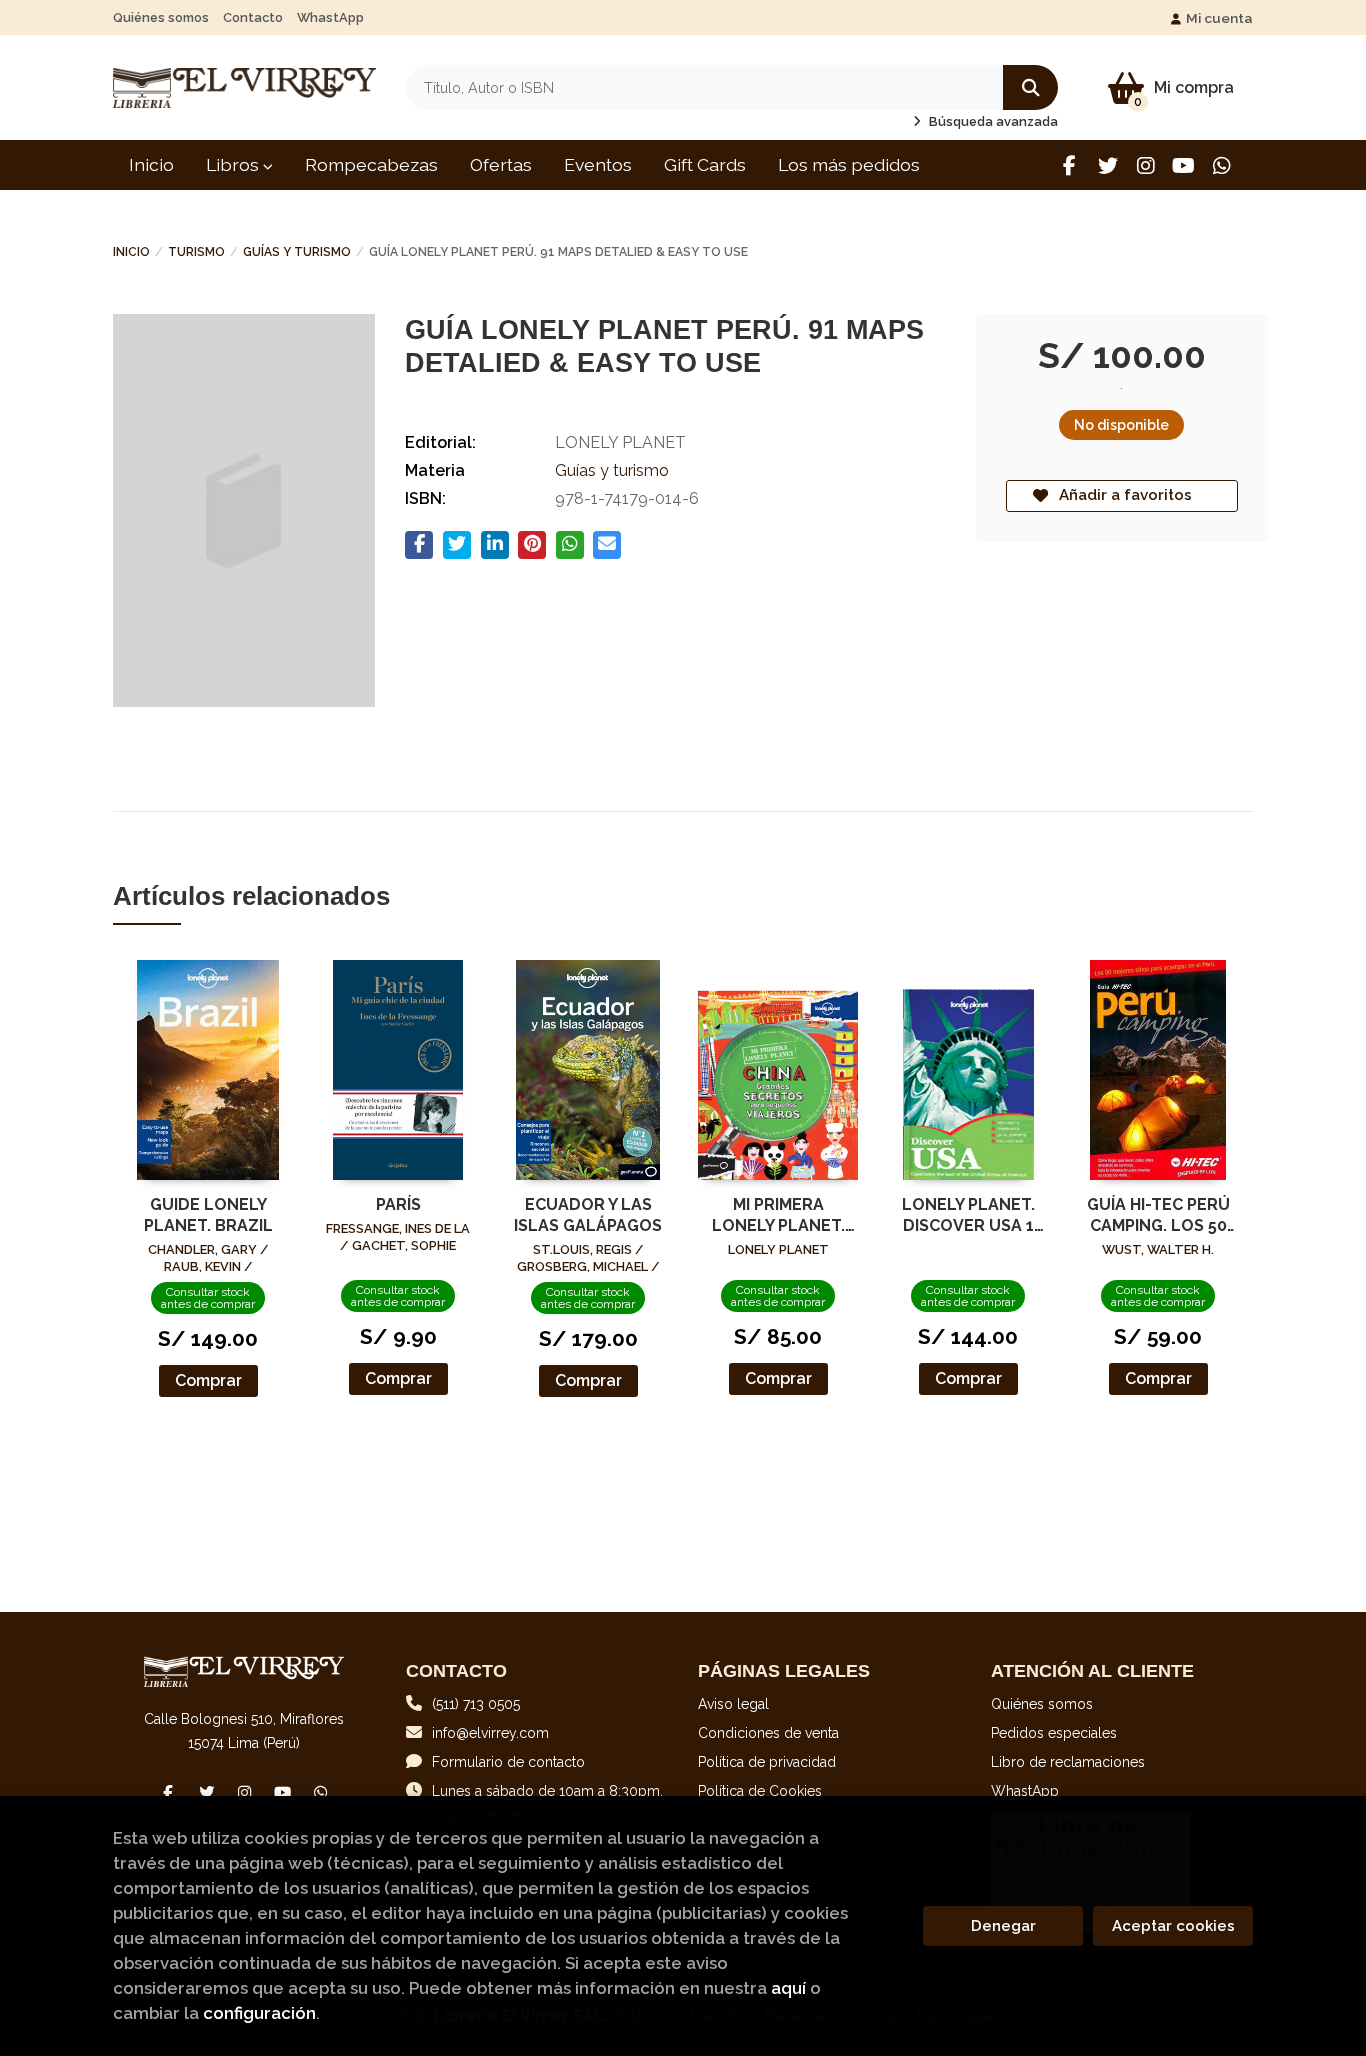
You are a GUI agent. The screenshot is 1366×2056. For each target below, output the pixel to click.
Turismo (196, 252)
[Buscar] (1030, 87)
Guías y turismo (297, 252)
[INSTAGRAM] (1145, 165)
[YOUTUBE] (1183, 165)
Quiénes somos (161, 17)
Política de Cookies (760, 1791)
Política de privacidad (767, 1762)
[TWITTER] (1107, 165)
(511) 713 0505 (476, 1704)
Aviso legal (733, 1704)
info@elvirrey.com (490, 1733)
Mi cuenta (1219, 18)
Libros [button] (234, 164)
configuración (259, 2013)
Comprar (208, 1380)
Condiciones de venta (768, 1733)
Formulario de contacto (508, 1762)
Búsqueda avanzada (992, 121)
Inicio (131, 252)
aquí (788, 1988)
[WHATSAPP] (1221, 165)
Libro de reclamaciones (1068, 1762)
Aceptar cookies (1173, 1926)
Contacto (253, 17)
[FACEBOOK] (1069, 165)
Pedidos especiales (1054, 1733)
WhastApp (330, 17)
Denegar (1003, 1926)
